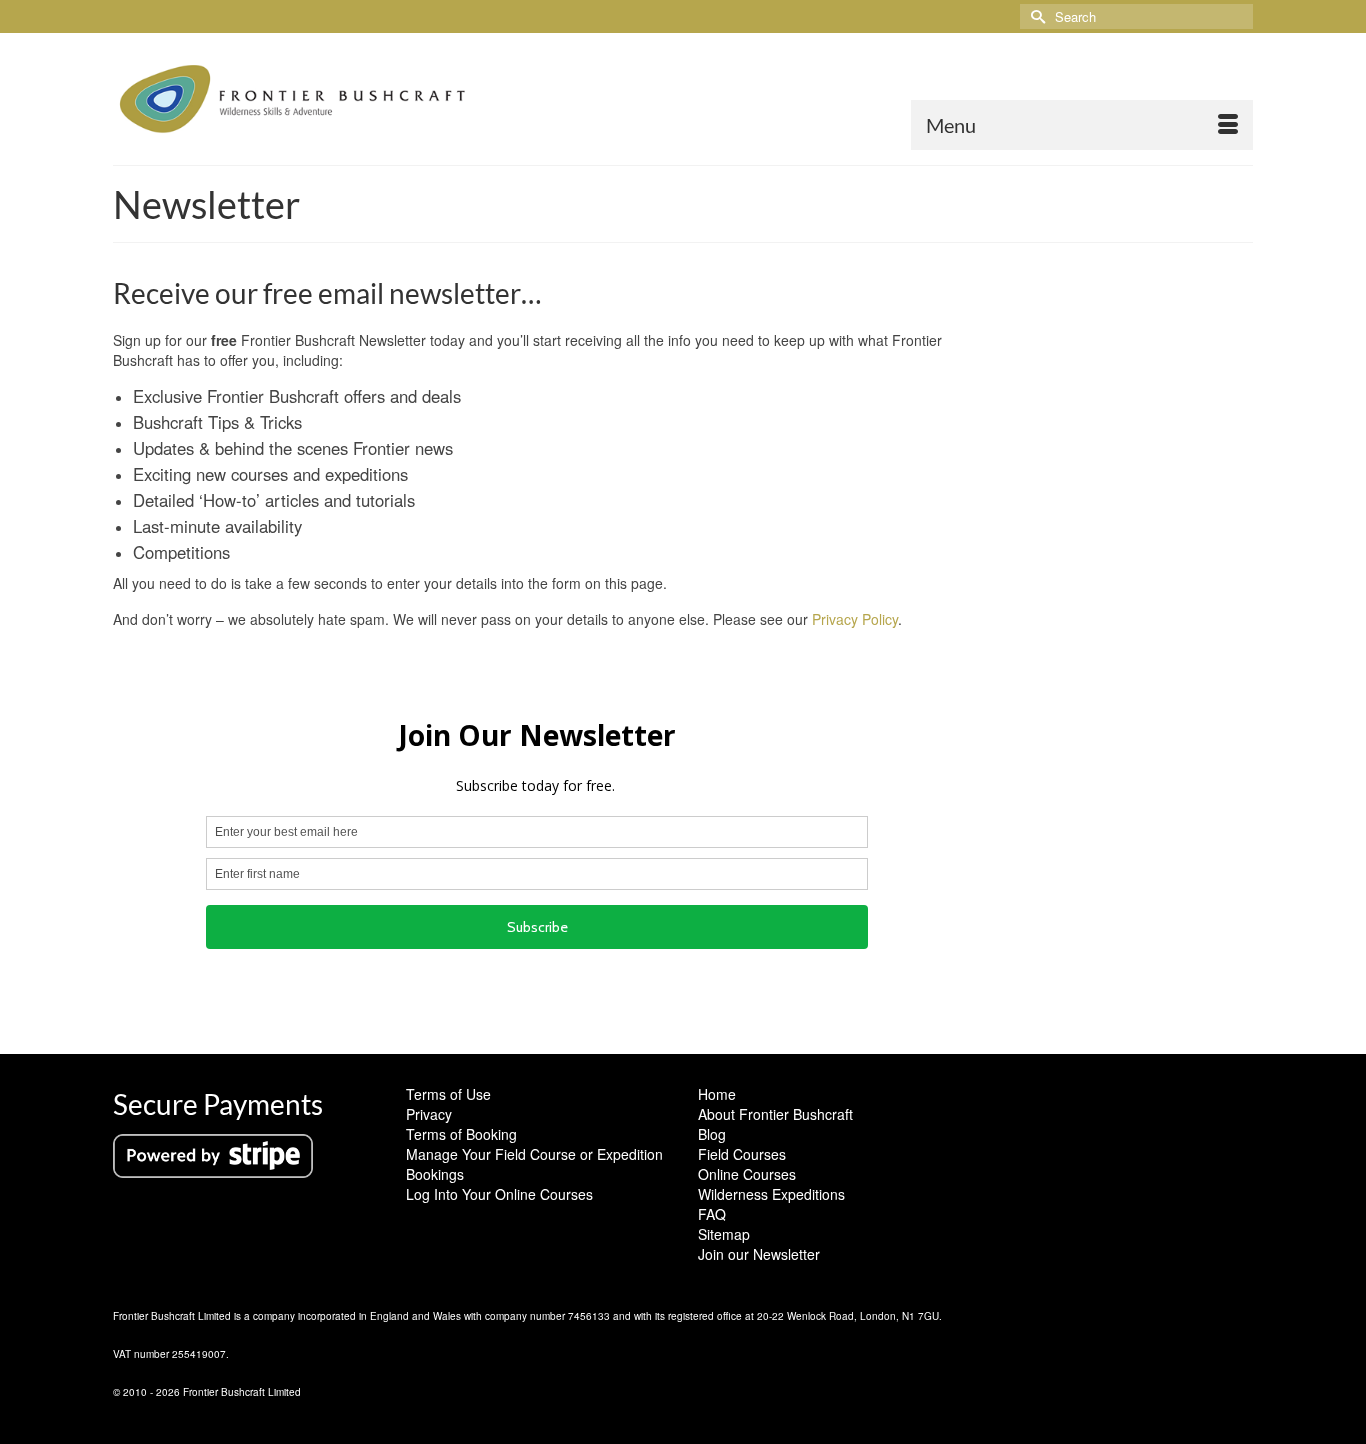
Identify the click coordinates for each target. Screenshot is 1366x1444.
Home (717, 1094)
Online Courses (747, 1174)
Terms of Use (448, 1094)
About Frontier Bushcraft (775, 1114)
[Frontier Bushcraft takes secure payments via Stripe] (213, 1154)
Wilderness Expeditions (771, 1194)
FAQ (712, 1214)
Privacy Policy (855, 619)
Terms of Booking (461, 1134)
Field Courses (742, 1154)
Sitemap (724, 1234)
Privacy (429, 1114)
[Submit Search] (1035, 16)
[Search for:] (1136, 16)
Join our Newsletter (759, 1254)
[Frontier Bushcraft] (293, 99)
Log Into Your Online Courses (499, 1194)
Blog (712, 1134)
